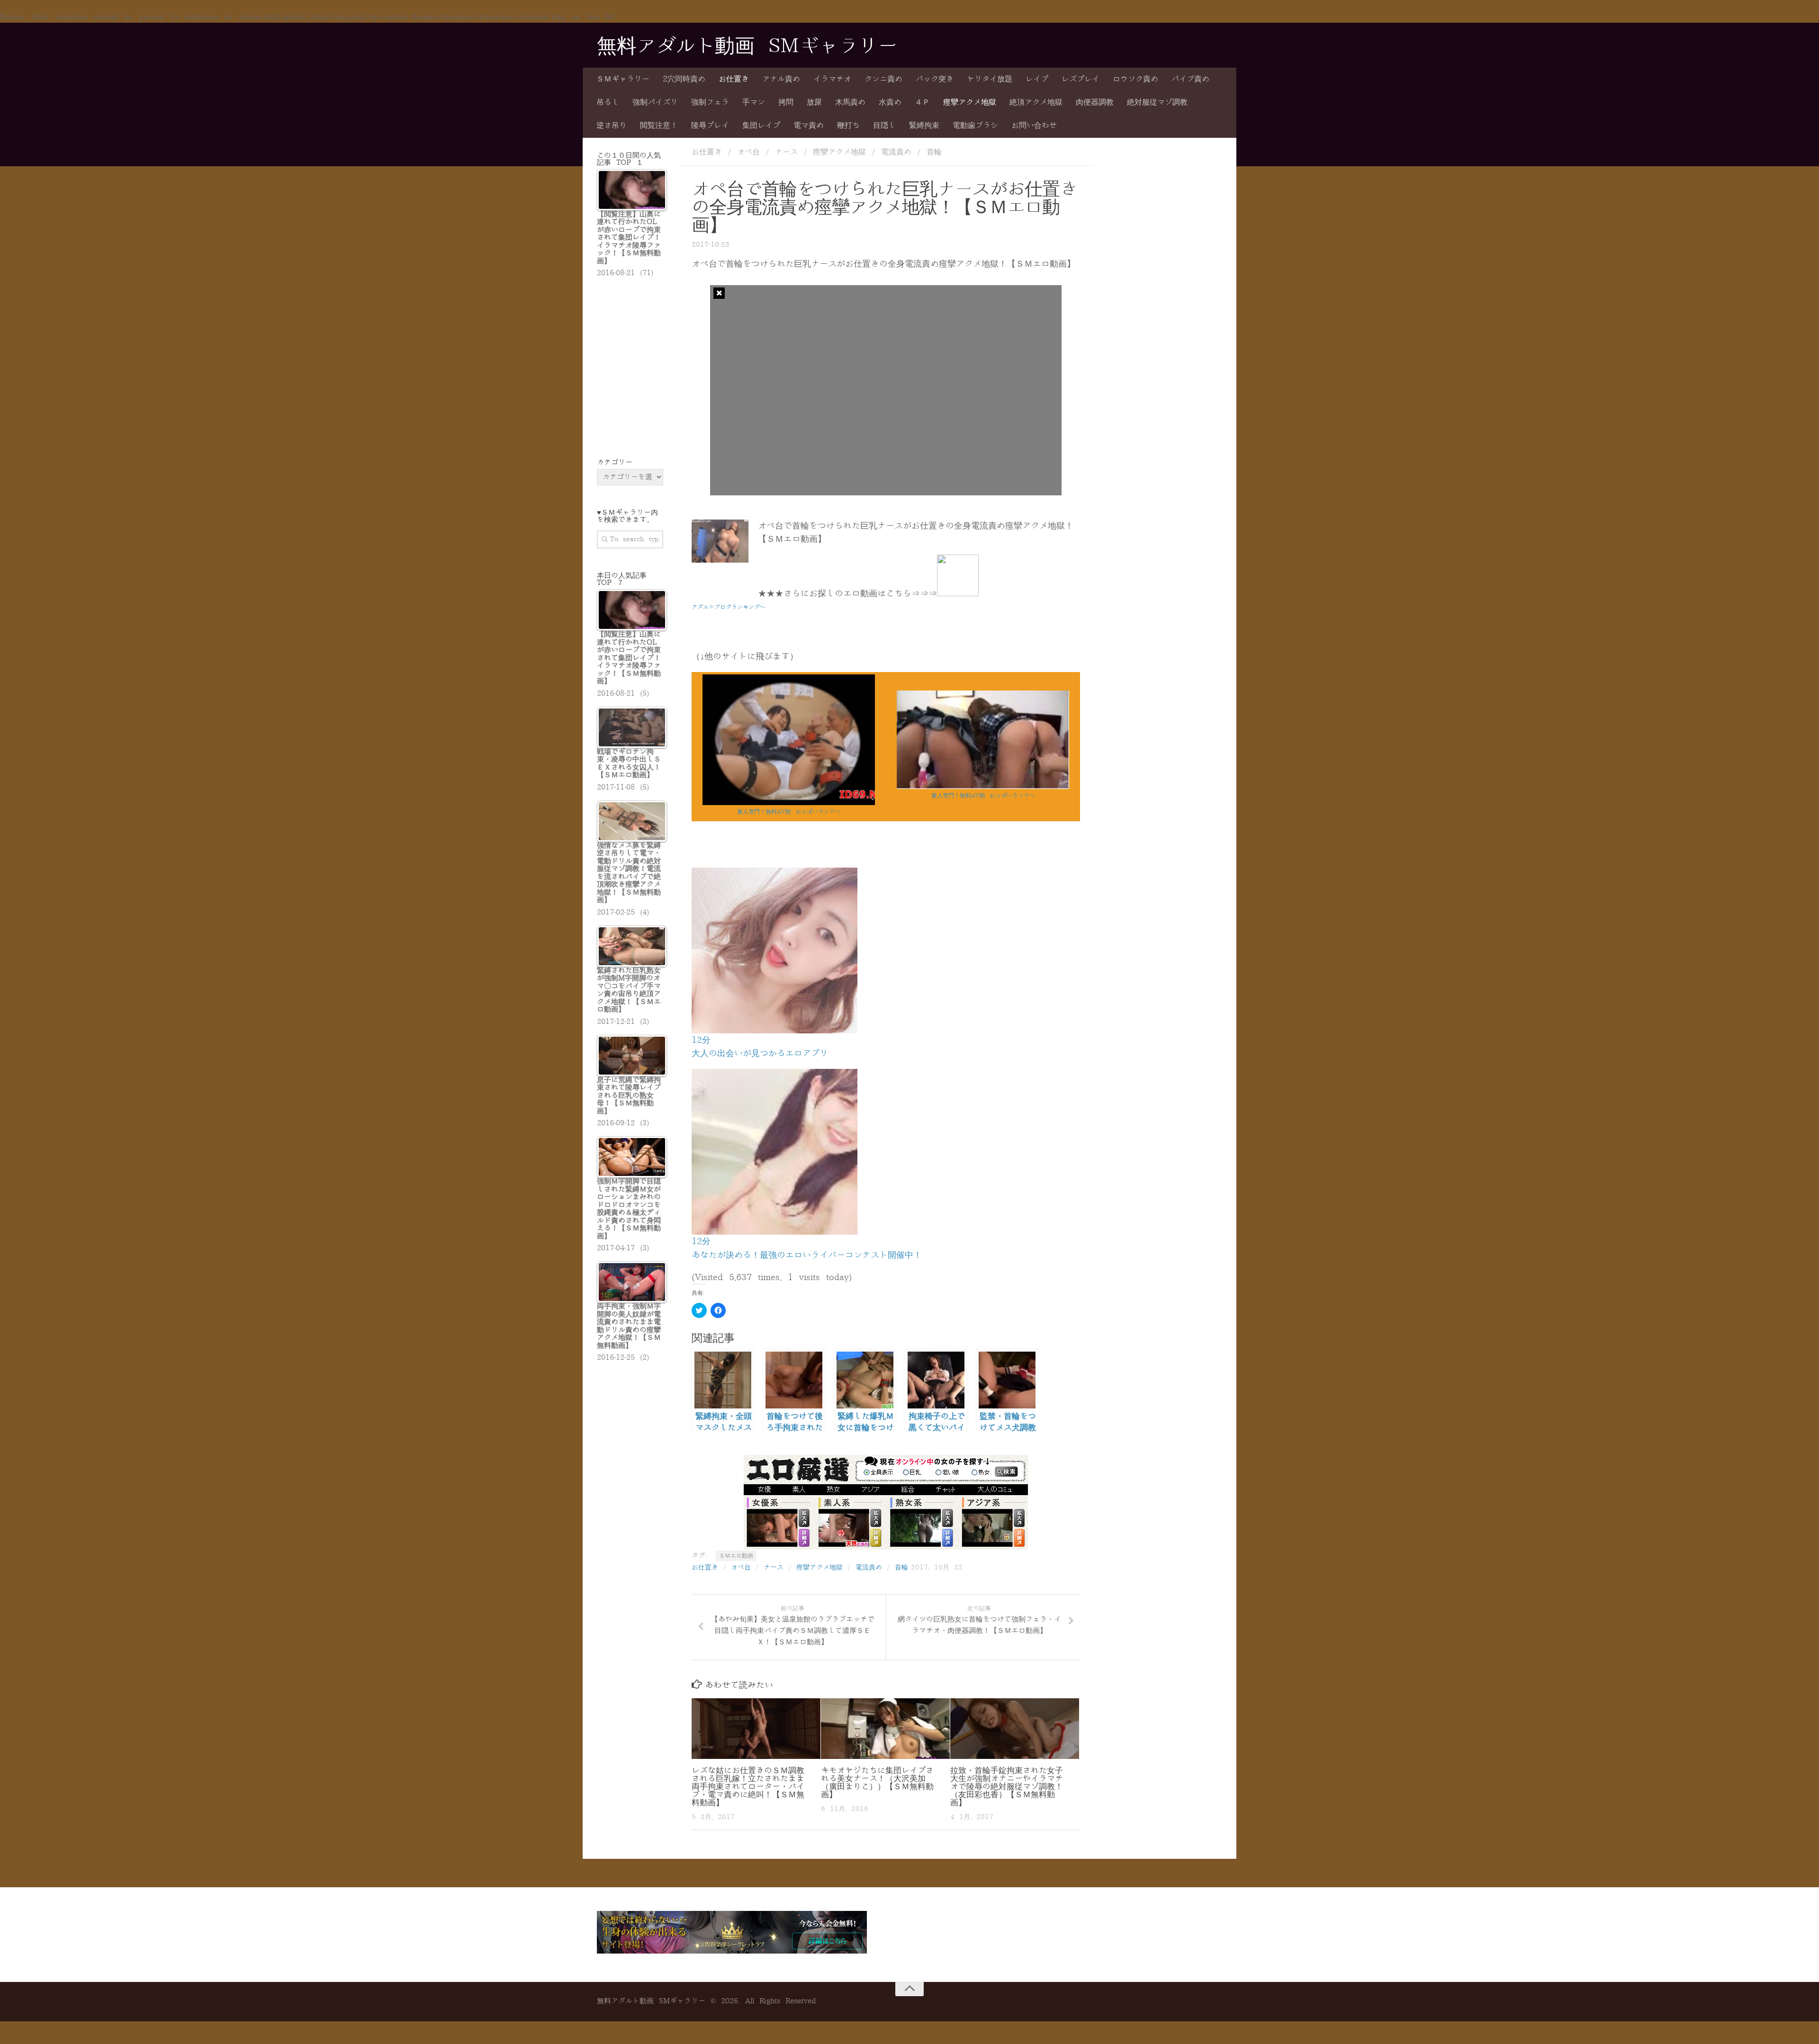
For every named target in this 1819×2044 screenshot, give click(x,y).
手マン (754, 102)
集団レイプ (761, 126)
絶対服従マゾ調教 (1157, 102)
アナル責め (781, 79)
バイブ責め (1190, 79)
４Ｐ (922, 102)
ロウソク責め (1135, 79)
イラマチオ (832, 79)
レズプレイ (1081, 79)
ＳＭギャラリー (623, 79)
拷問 (786, 102)
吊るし (608, 102)
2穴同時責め (684, 79)
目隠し (884, 126)
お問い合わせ (1034, 126)
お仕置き (734, 79)
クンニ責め (883, 79)
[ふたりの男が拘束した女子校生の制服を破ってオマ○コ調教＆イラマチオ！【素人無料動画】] (789, 803)
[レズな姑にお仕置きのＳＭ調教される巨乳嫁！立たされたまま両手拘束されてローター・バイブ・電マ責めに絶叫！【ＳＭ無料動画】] (756, 1729)
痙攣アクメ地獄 (970, 102)
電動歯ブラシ (975, 126)
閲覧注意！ (659, 126)
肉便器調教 (1095, 102)
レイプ (1037, 79)
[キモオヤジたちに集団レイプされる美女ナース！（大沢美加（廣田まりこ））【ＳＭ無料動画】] (885, 1729)
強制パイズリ (655, 102)
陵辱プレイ (710, 126)
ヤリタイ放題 (990, 79)
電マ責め (809, 126)
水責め (890, 102)
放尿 (814, 102)
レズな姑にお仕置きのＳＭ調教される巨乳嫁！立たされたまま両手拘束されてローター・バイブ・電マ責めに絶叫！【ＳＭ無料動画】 (748, 1787)
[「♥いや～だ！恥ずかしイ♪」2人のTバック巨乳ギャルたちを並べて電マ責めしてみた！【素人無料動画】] (983, 787)
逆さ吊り (612, 126)
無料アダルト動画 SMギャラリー (747, 46)
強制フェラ (710, 102)
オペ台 (748, 152)
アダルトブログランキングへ (729, 607)
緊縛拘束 (924, 126)
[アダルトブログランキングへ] (958, 593)
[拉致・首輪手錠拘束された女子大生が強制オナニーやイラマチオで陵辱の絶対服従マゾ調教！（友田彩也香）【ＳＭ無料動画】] (1015, 1729)
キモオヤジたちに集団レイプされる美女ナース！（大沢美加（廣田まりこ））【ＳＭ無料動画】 (877, 1783)
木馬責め (850, 102)
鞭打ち (848, 126)
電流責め (896, 152)
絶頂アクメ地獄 (1036, 102)
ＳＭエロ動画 (736, 1556)
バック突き (935, 79)
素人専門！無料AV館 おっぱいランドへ (789, 812)
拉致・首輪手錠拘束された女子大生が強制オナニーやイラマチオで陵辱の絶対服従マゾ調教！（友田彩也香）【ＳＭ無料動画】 (1007, 1787)
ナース (786, 152)
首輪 (934, 152)
